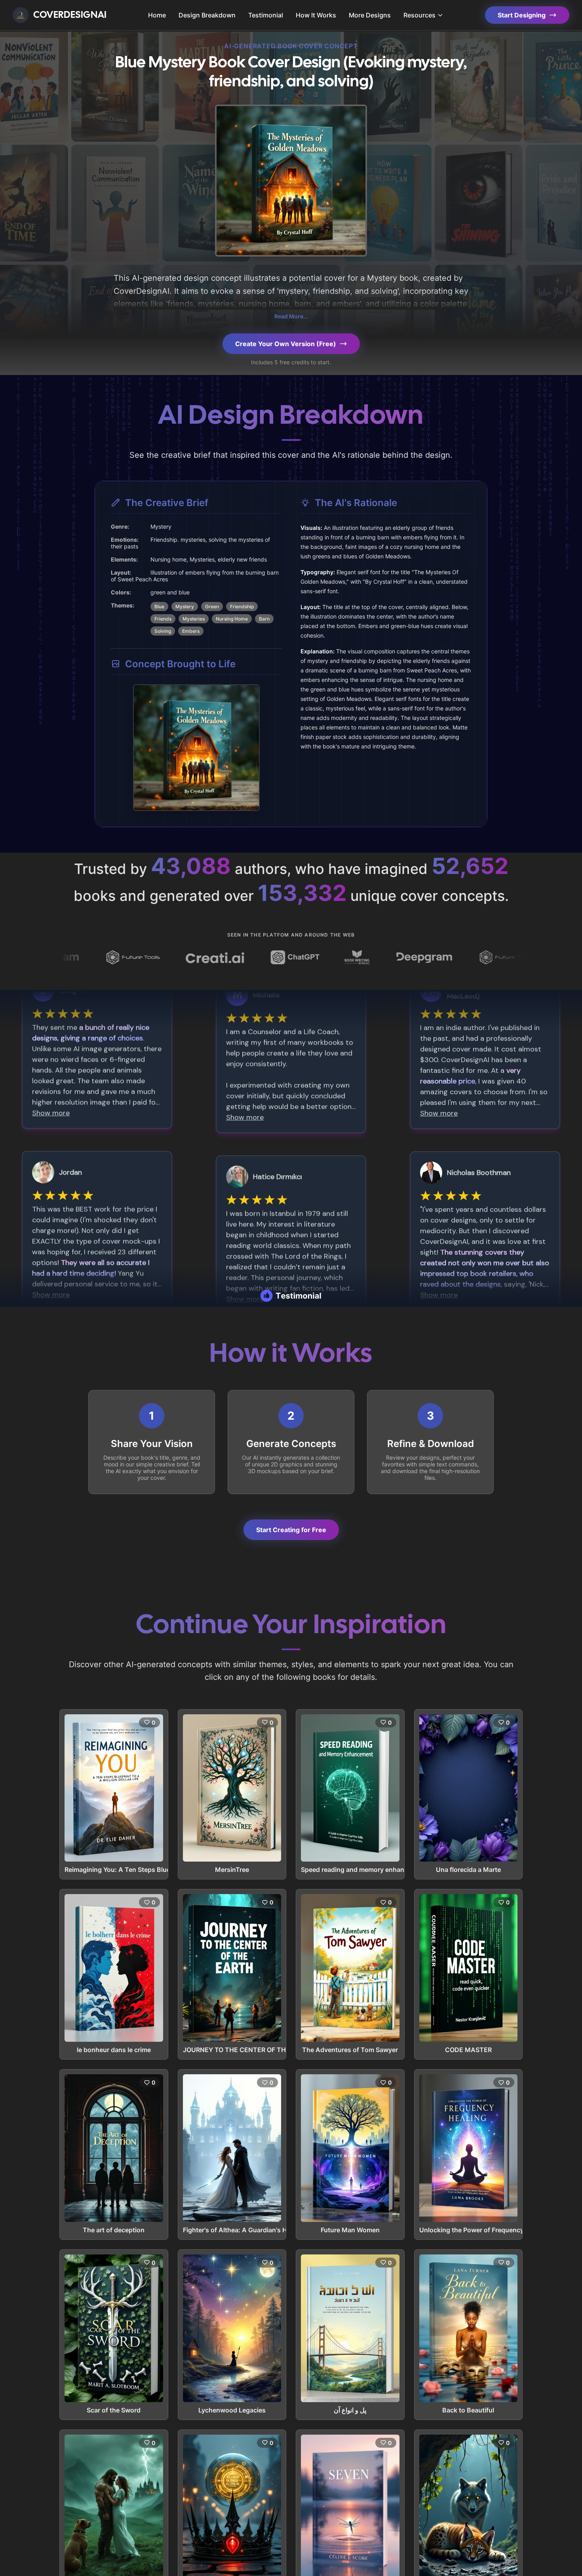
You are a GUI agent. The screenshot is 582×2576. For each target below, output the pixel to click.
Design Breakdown (207, 15)
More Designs (370, 15)
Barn (264, 619)
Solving (163, 631)
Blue (159, 606)
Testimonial (266, 15)
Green (212, 606)
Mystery (185, 606)
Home (157, 15)
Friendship (242, 606)
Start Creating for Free (291, 1530)
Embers (191, 631)
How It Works (316, 15)
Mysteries (194, 619)
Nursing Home (232, 619)
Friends (163, 619)
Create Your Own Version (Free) (286, 344)
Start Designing (522, 15)
